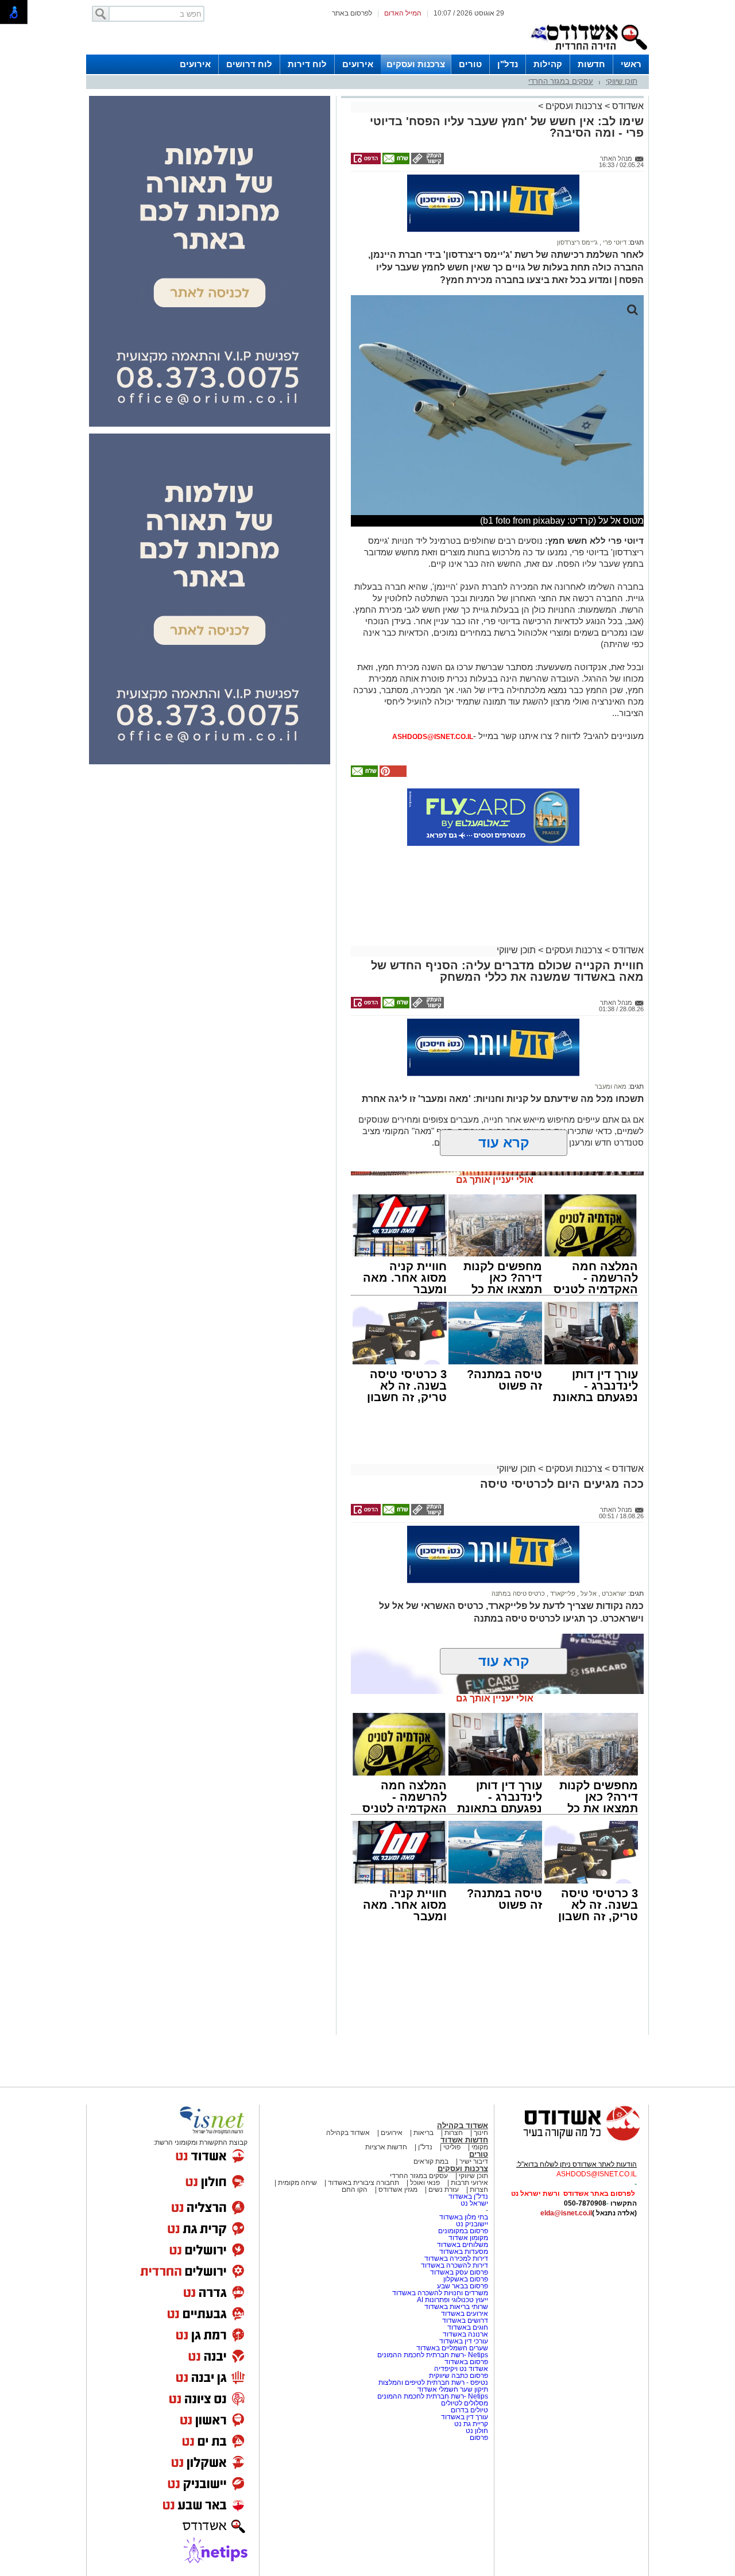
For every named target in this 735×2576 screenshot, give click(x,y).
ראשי (631, 64)
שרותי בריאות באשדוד (456, 2307)
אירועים (358, 64)
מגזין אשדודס (398, 2190)
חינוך (481, 2133)
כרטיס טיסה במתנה (518, 1593)
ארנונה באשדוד (465, 2334)
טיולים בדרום (469, 2410)
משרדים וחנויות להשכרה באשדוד (440, 2293)
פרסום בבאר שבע (463, 2286)
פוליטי (452, 2147)
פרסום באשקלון (466, 2279)
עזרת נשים (444, 2190)
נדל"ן (508, 64)
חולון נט (476, 2431)
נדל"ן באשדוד (468, 2196)
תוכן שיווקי (622, 81)
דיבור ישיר (474, 2161)
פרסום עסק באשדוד (459, 2272)
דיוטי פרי (614, 242)
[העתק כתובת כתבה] (427, 162)
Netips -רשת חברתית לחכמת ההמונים (433, 2355)
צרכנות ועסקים (416, 64)
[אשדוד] (589, 52)
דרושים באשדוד (465, 2320)
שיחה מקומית (297, 2183)
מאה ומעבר (611, 1086)
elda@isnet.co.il (566, 2213)
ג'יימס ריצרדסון (577, 242)
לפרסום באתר (352, 13)
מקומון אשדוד (468, 2238)
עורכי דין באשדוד (464, 2341)
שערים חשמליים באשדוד (452, 2348)
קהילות (548, 64)
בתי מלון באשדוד (464, 2217)
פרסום (478, 2438)
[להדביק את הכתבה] (392, 775)
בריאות (423, 2133)
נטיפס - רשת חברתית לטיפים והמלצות (433, 2382)
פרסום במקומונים (463, 2231)
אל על (588, 1593)
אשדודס (627, 106)
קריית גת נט (471, 2424)
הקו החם (355, 2190)
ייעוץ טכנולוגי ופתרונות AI (452, 2300)
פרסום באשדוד (465, 2362)
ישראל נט (474, 2203)
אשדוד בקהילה (463, 2126)
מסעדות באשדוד (464, 2252)
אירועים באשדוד (465, 2314)
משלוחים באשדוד (463, 2245)
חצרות (454, 2133)
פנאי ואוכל (425, 2183)
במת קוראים (431, 2161)
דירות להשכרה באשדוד (454, 2265)
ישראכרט (613, 1593)
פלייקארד (562, 1593)
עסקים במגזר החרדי (561, 81)
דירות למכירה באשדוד (456, 2258)
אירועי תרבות (469, 2183)
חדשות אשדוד (464, 2140)
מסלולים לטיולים (465, 2403)
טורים (470, 64)
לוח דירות (307, 64)
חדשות (591, 64)
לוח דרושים (249, 64)
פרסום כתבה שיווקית (458, 2376)
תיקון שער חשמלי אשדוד (453, 2389)
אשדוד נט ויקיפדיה (460, 2369)
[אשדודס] (571, 2139)
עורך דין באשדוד (465, 2417)
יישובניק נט (471, 2224)
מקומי (480, 2147)
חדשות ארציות (386, 2147)
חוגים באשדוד (468, 2327)
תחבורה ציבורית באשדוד (363, 2183)
